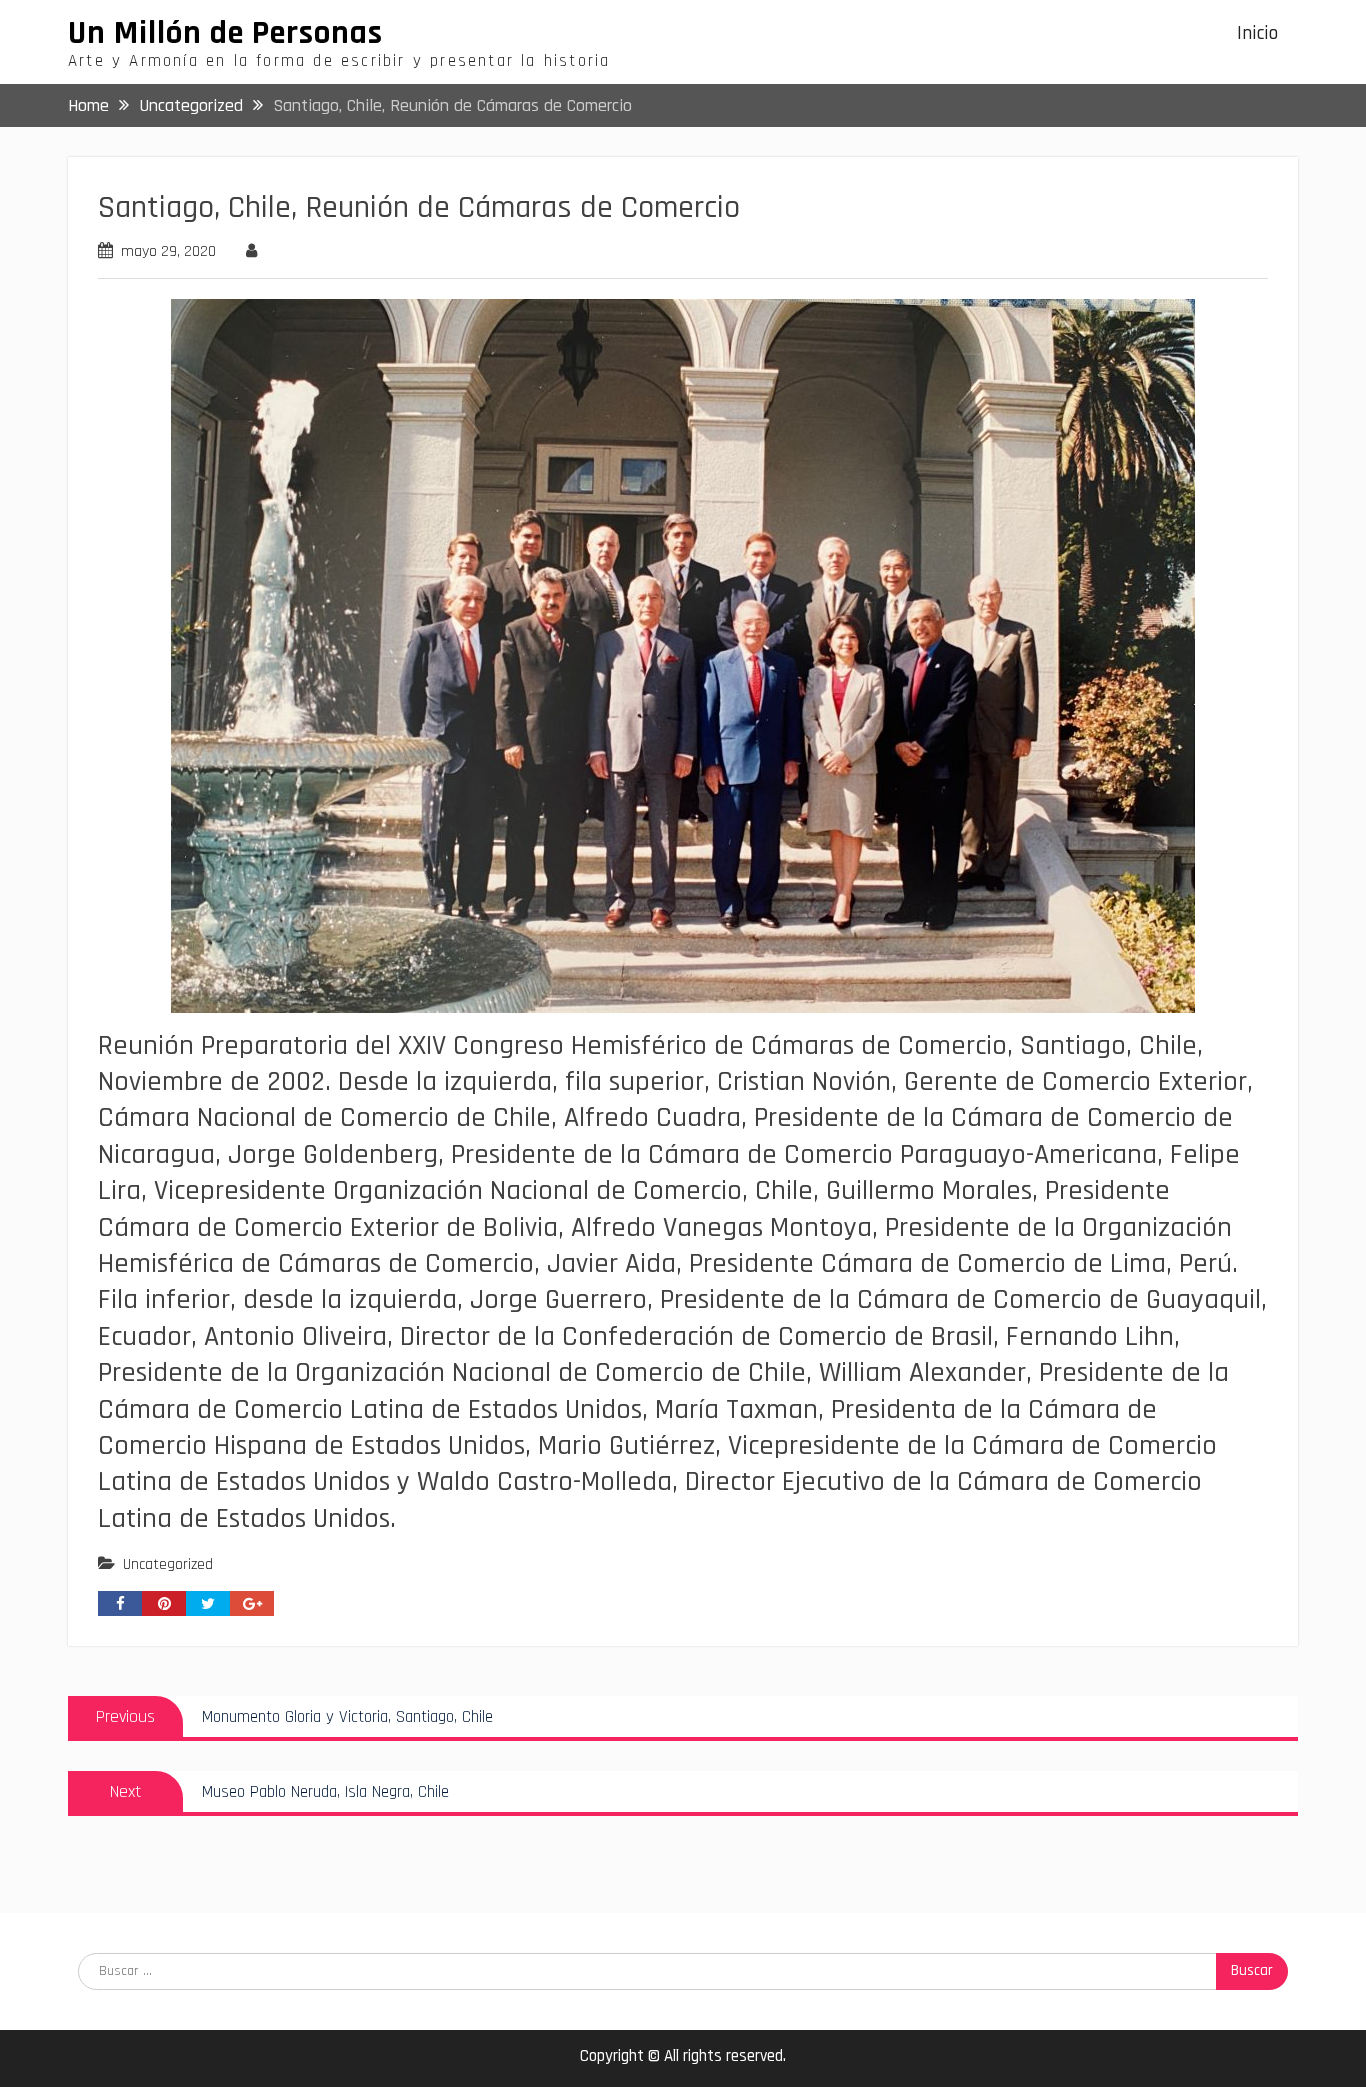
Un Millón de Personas (225, 33)
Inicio (1257, 33)
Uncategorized (168, 1564)
